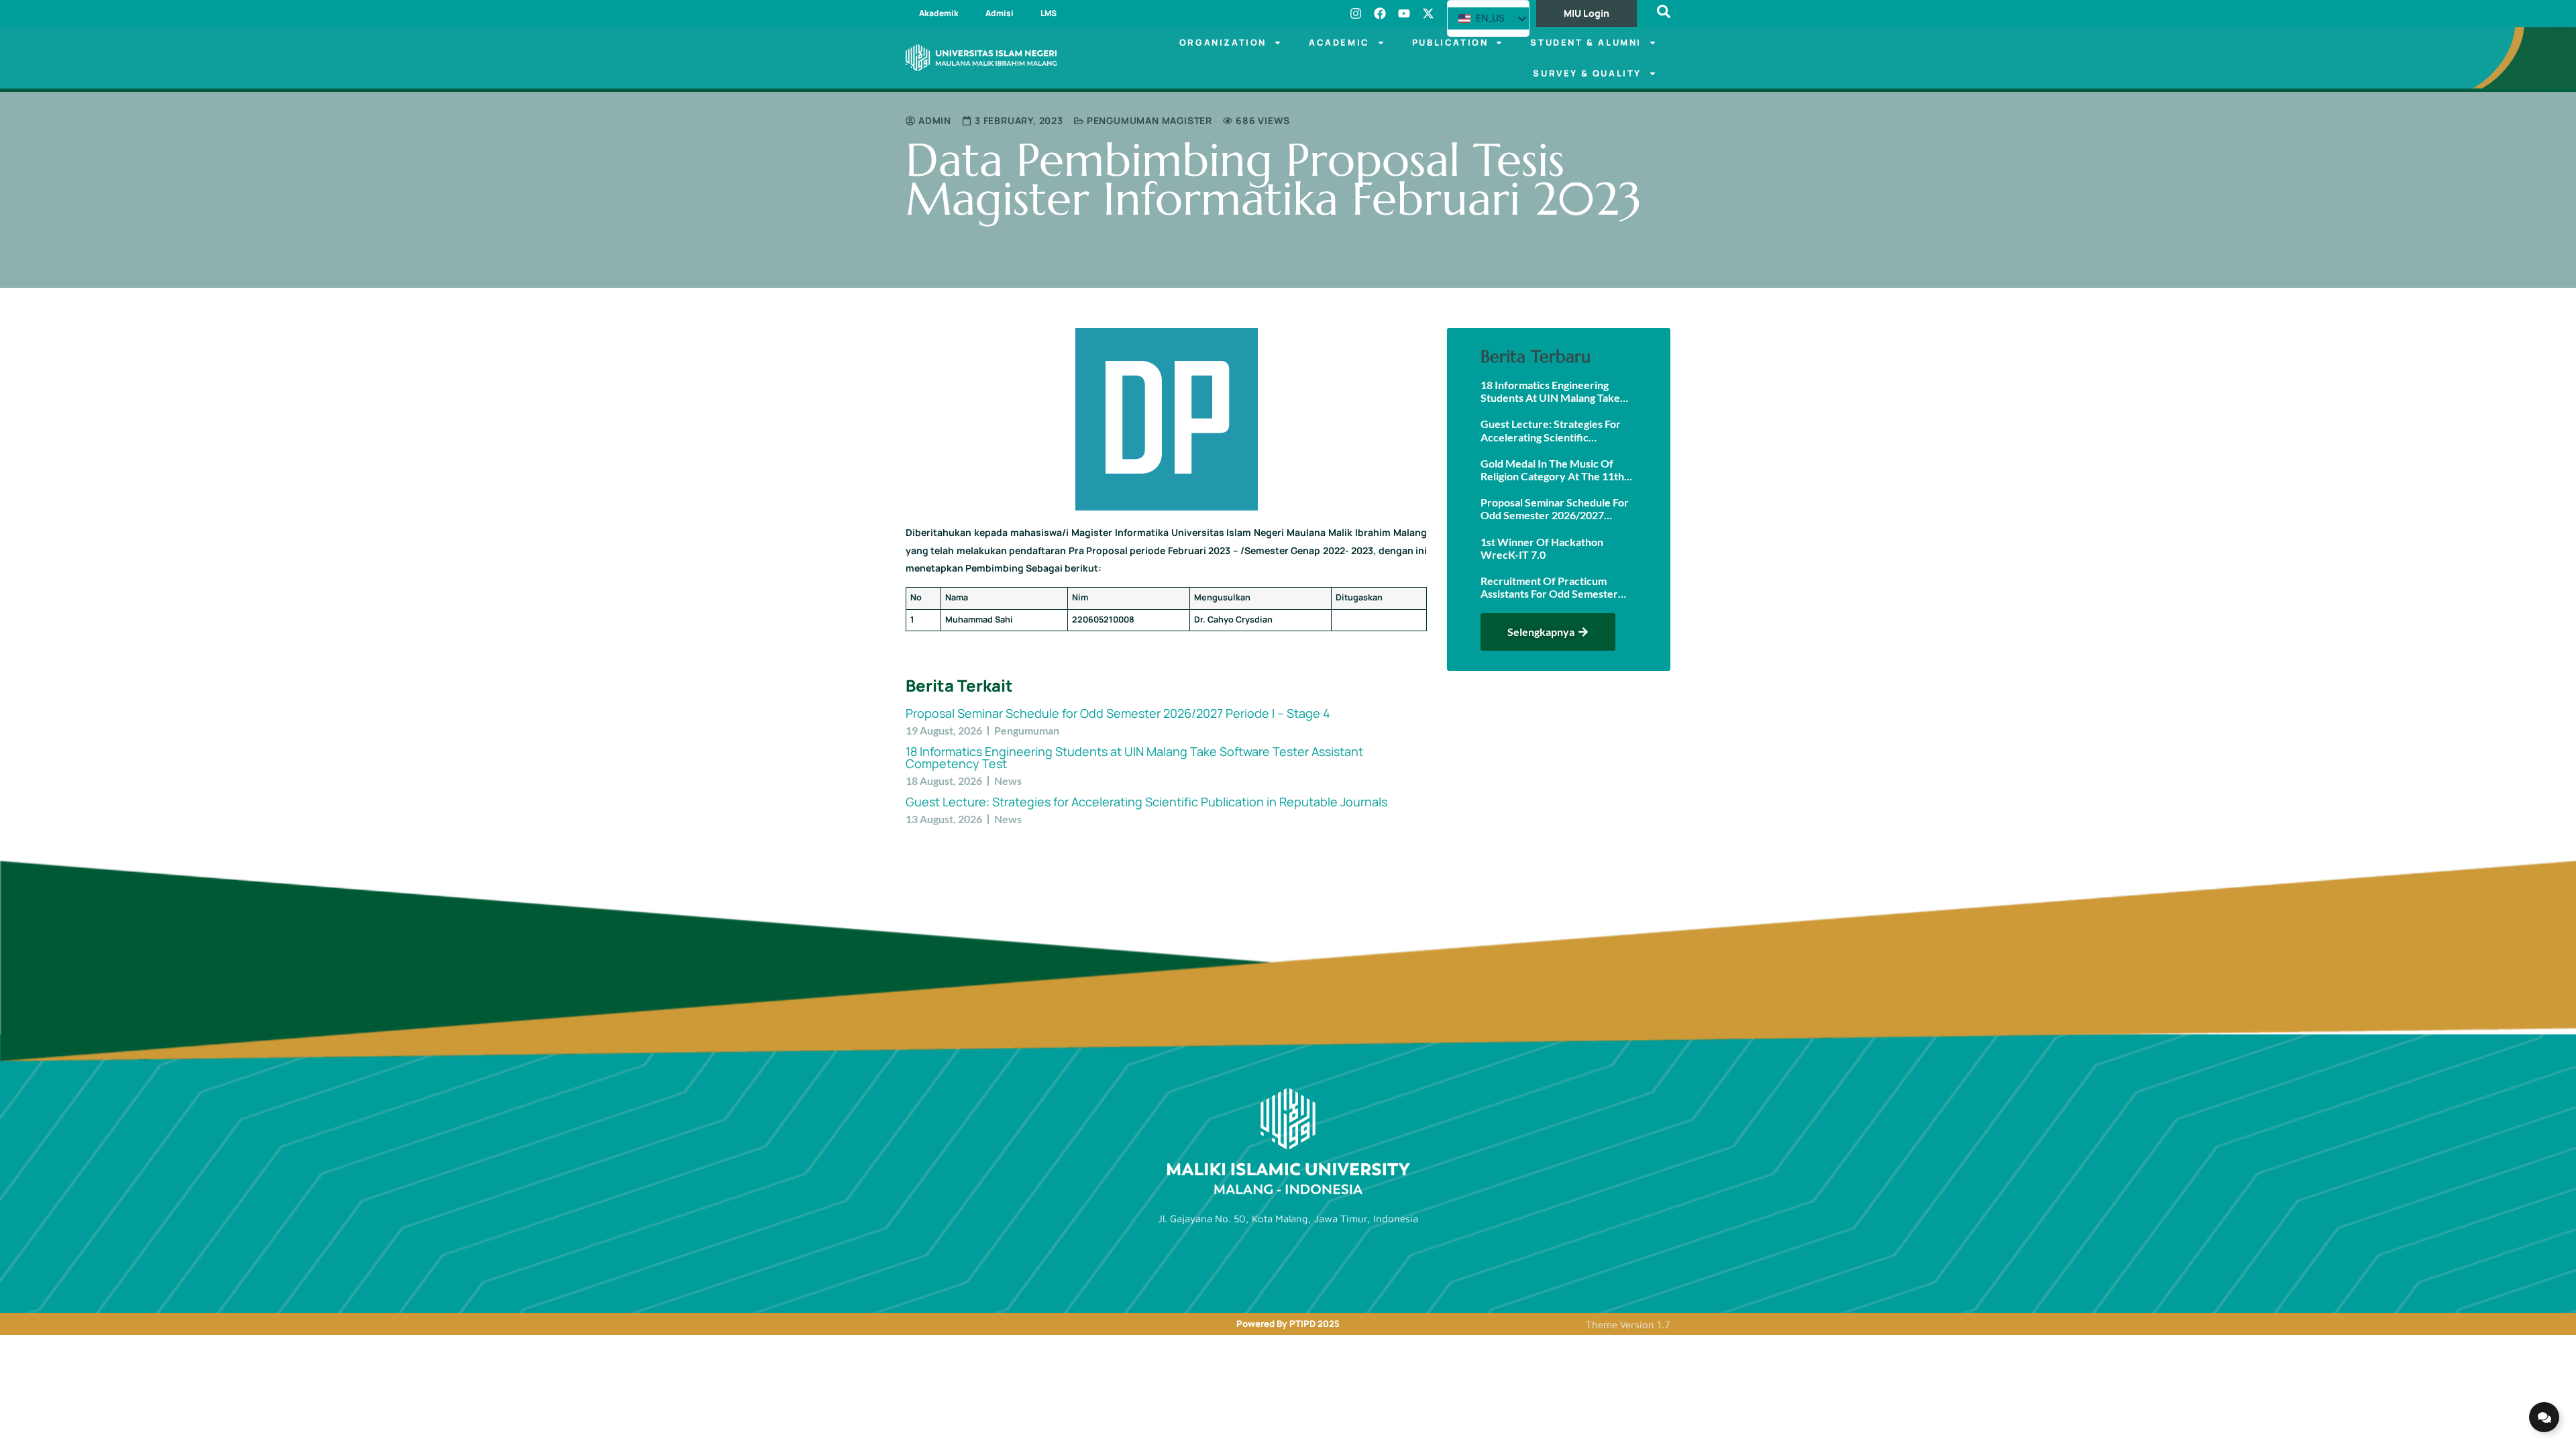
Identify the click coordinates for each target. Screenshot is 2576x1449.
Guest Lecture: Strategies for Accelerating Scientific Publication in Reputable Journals (1146, 802)
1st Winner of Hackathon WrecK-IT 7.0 (1542, 548)
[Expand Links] (2544, 1417)
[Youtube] (1404, 13)
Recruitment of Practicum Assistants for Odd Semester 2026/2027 (1549, 587)
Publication (1450, 42)
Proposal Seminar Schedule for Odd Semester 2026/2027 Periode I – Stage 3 (1555, 508)
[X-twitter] (1428, 13)
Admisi (1000, 13)
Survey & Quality (1587, 73)
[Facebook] (1380, 13)
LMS (1049, 13)
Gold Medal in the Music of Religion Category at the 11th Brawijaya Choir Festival (1552, 470)
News (1008, 781)
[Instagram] (1356, 13)
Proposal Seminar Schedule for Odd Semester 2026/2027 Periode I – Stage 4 (1118, 713)
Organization (1223, 42)
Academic (1339, 42)
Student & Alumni (1586, 42)
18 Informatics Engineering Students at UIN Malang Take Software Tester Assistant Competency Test (1134, 757)
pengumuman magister (1149, 120)
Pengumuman (1027, 730)
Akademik (939, 13)
